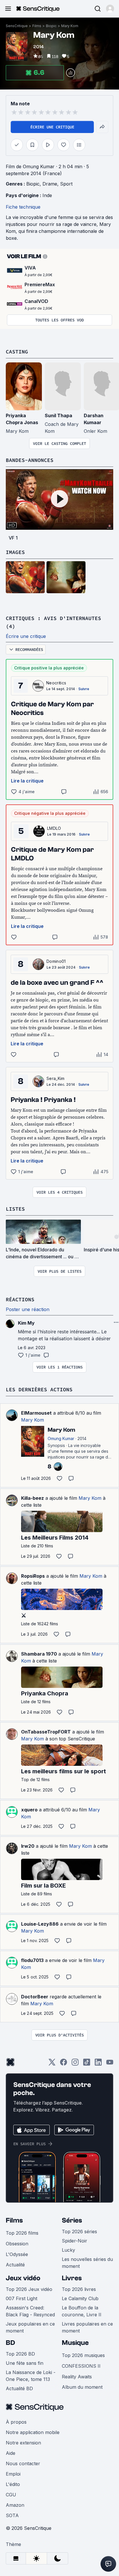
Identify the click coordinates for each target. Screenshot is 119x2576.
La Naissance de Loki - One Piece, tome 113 (31, 2376)
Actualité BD (19, 2388)
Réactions (20, 1299)
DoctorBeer (35, 1997)
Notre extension (23, 2443)
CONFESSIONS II (81, 2366)
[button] (110, 9)
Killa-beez (32, 1498)
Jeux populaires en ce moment (30, 2327)
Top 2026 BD (20, 2354)
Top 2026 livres (79, 2289)
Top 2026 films (22, 2233)
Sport (66, 184)
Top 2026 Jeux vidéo (29, 2289)
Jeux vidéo (23, 2278)
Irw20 (28, 1846)
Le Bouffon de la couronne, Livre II (82, 2311)
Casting (17, 352)
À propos (16, 2422)
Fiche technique (23, 207)
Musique (75, 2343)
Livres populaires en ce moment (87, 2327)
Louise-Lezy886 (40, 1924)
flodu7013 (32, 1960)
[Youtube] (110, 2064)
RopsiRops (33, 1576)
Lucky (68, 2250)
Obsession (17, 2244)
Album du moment (82, 2387)
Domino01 (56, 961)
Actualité (15, 2265)
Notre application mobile (33, 2432)
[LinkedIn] (98, 2064)
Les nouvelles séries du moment (87, 2263)
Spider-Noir (75, 2241)
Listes (15, 1209)
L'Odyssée (17, 2254)
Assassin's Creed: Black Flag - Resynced (30, 2311)
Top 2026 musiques (83, 2355)
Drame (50, 184)
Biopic (51, 26)
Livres (72, 2278)
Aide (11, 2453)
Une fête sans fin (25, 2363)
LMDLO (54, 828)
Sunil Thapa (58, 415)
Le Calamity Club (80, 2298)
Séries (72, 2220)
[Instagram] (75, 2064)
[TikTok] (87, 2064)
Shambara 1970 (39, 1654)
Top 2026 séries (79, 2231)
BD (10, 2343)
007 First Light (22, 2298)
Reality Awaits (77, 2377)
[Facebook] (64, 2064)
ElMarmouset (36, 1413)
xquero (29, 1810)
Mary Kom (70, 26)
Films (37, 26)
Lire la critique (27, 781)
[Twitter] (52, 2064)
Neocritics (56, 683)
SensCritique (17, 26)
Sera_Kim (56, 1078)
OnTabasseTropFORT (46, 1732)
